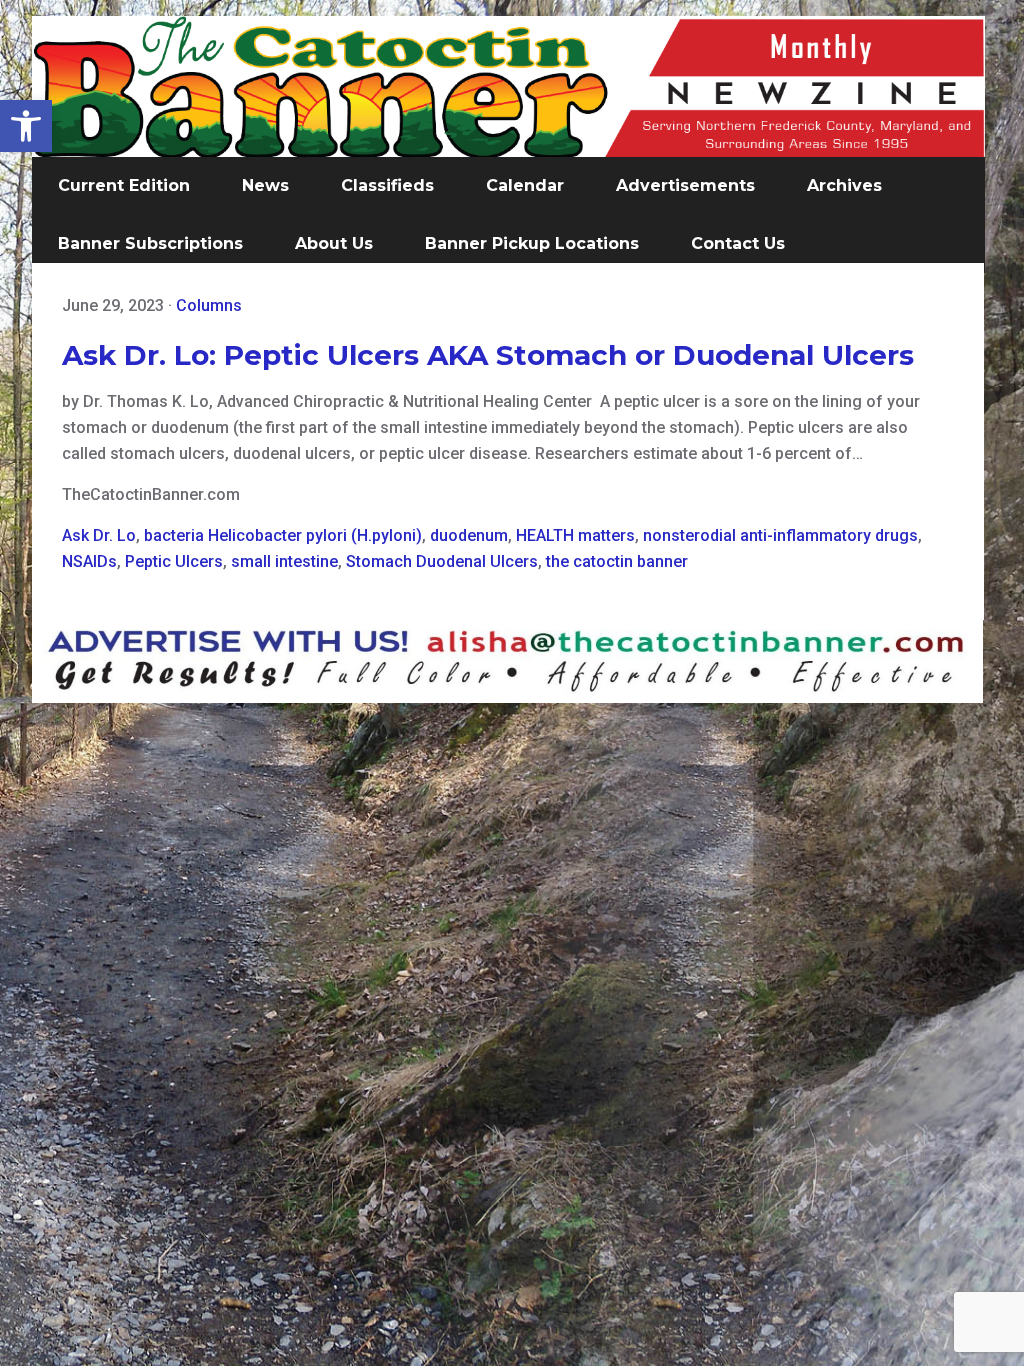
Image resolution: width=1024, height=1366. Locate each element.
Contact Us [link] (738, 243)
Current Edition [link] (124, 185)
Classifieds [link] (387, 185)
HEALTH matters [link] (575, 535)
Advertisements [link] (685, 185)
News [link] (265, 185)
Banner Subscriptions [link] (150, 243)
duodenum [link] (469, 535)
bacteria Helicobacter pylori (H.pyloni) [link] (283, 535)
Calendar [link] (525, 185)
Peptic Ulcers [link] (174, 561)
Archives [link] (844, 185)
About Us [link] (334, 243)
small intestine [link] (284, 561)
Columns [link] (209, 305)
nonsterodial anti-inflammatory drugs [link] (780, 535)
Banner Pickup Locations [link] (532, 243)
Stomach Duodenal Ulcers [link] (442, 561)
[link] (26, 126)
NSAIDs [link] (89, 561)
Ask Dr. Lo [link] (99, 535)
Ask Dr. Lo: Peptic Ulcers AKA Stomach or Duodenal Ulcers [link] (488, 355)
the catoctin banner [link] (617, 561)
